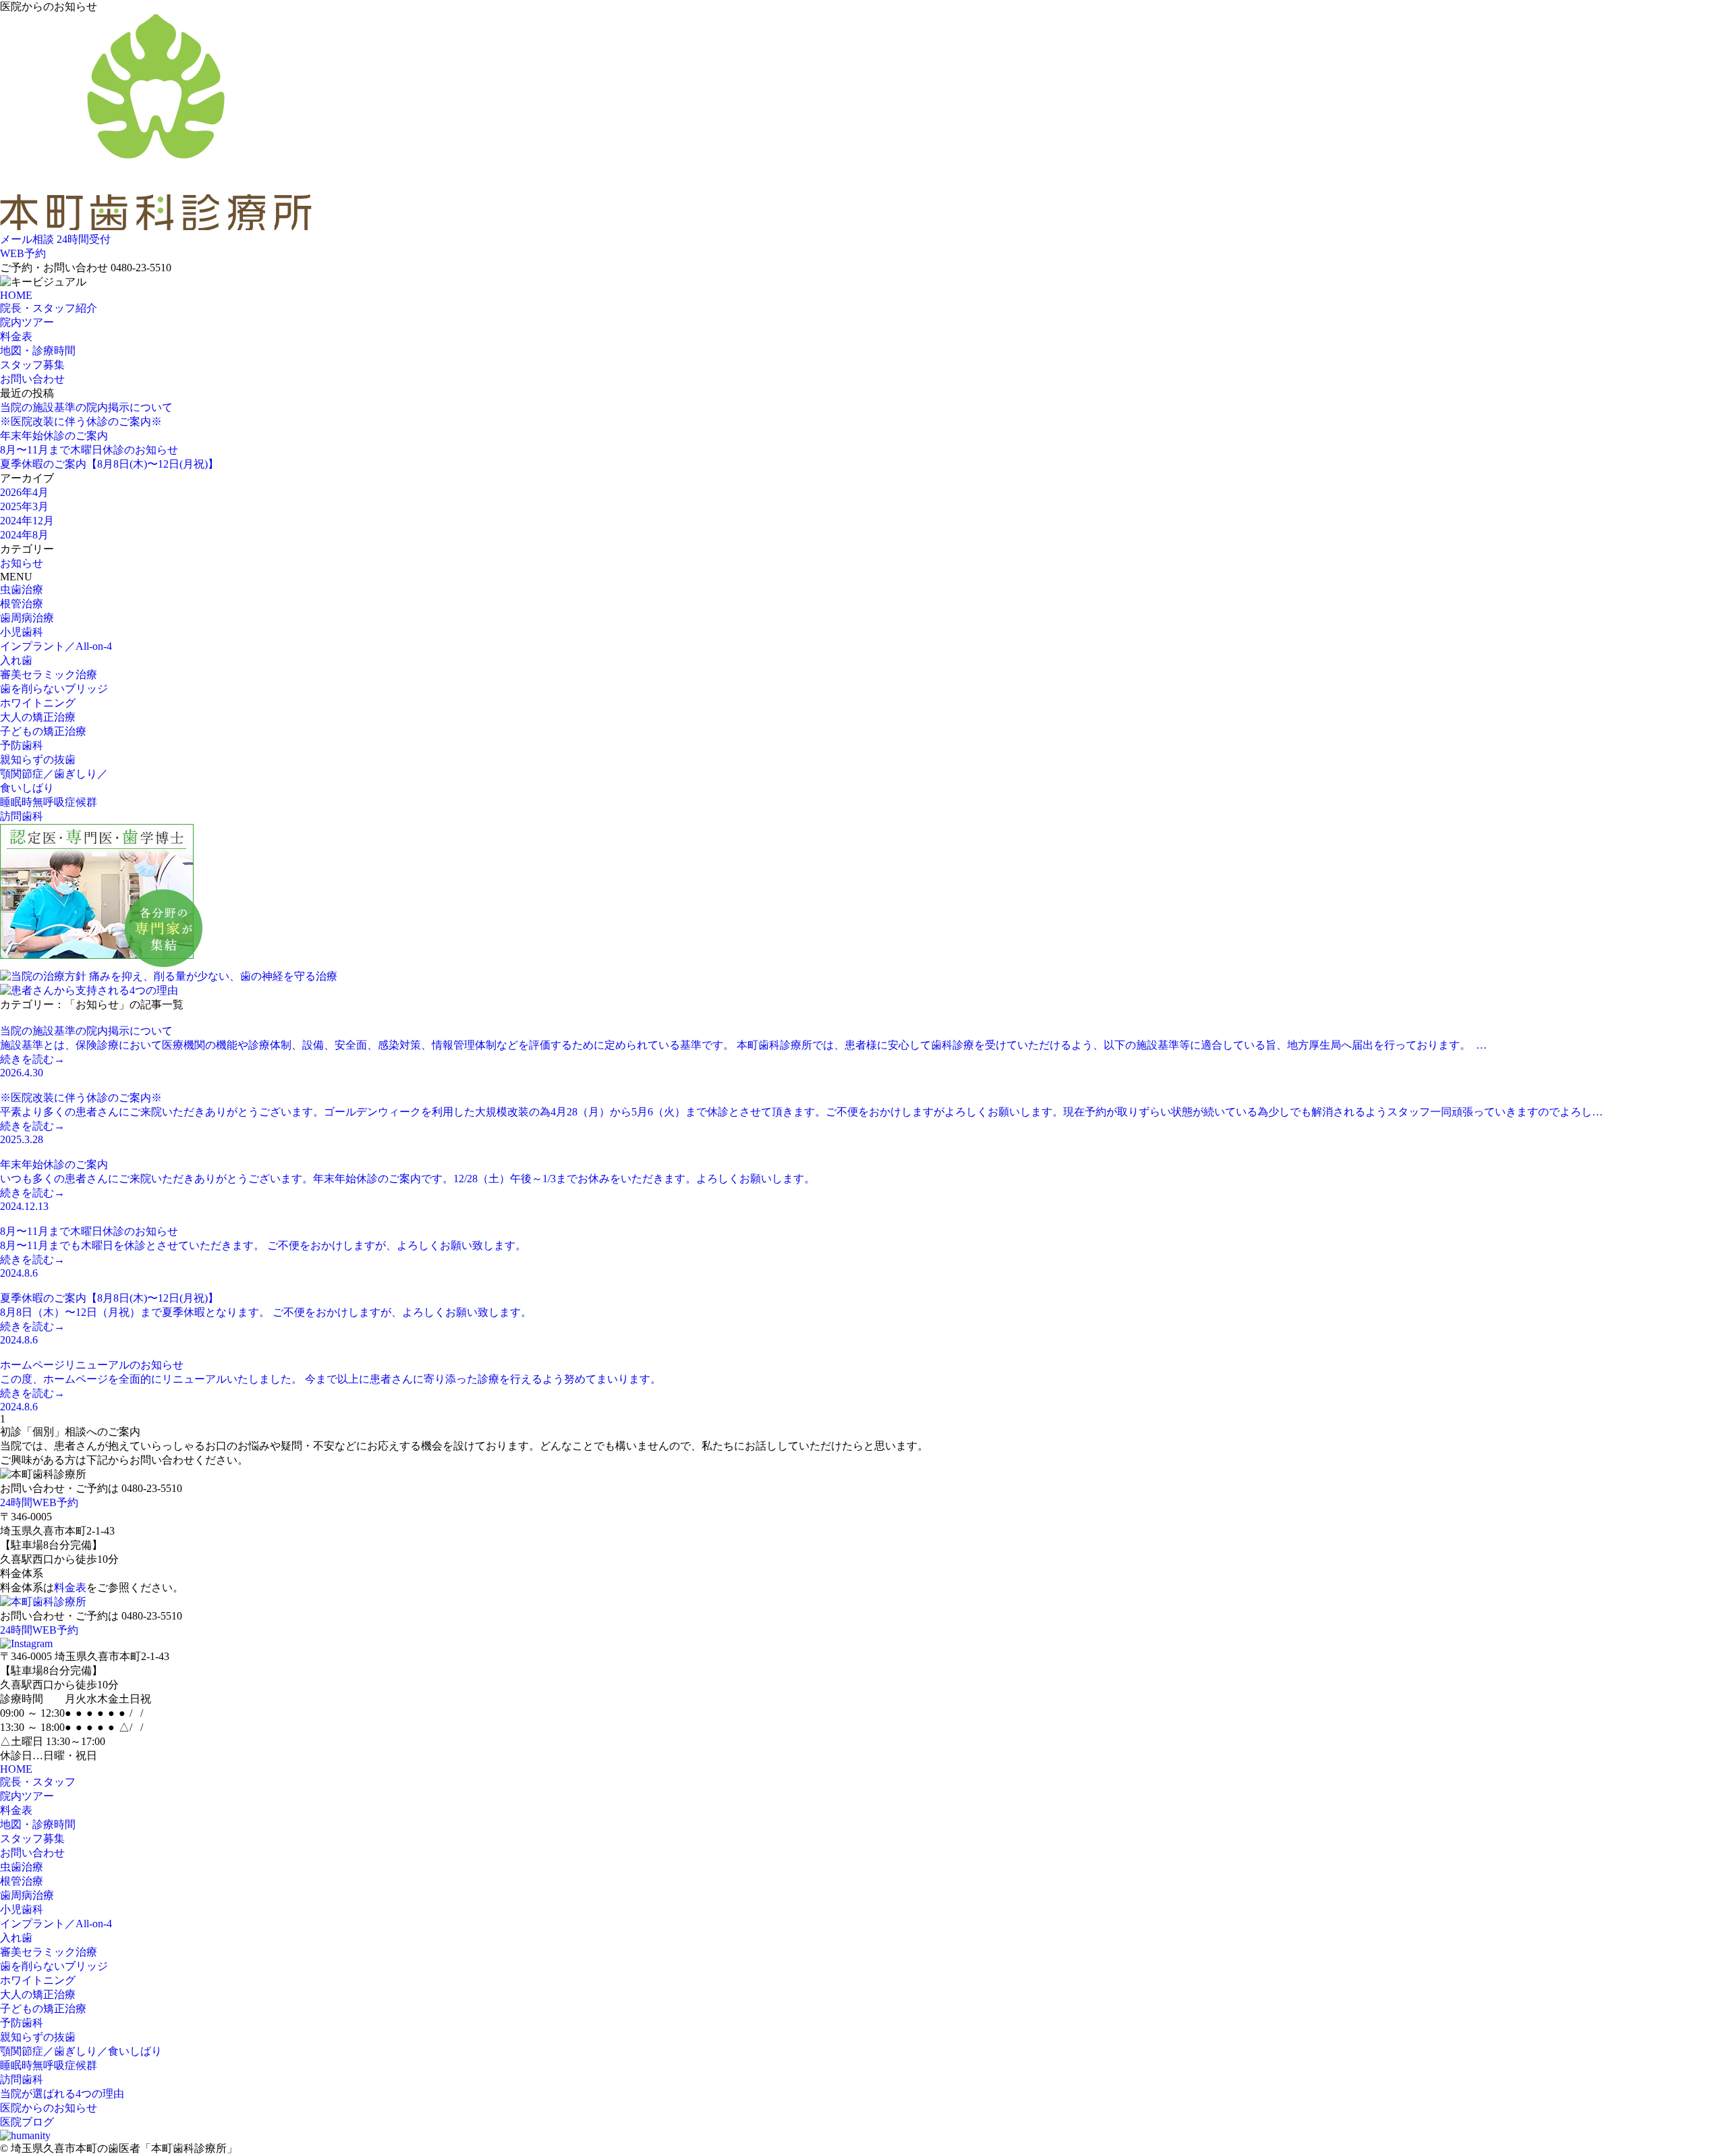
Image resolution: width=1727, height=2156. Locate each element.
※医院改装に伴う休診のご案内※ (81, 421)
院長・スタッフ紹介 (49, 308)
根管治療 (22, 604)
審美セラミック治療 (49, 674)
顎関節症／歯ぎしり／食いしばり (81, 2051)
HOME (16, 295)
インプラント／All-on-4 (56, 646)
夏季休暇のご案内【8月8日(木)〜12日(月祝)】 (109, 464)
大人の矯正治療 (38, 717)
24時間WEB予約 (39, 1502)
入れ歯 (16, 660)
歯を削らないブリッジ (54, 689)
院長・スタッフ (38, 1782)
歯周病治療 (27, 618)
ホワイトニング (38, 703)
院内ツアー (27, 322)
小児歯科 (22, 632)
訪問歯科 (22, 816)
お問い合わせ (32, 379)
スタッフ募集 (32, 365)
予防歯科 (22, 745)
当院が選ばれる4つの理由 (62, 2094)
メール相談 (27, 239)
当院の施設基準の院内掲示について (86, 407)
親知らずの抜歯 (38, 759)
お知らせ (22, 563)
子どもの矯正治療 (43, 731)
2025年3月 (24, 506)
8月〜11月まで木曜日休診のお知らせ (89, 450)
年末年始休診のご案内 (54, 436)
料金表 (16, 336)
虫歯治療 (22, 589)
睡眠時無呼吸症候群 (49, 802)
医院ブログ (27, 2122)
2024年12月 (27, 521)
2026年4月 (24, 492)
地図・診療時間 (38, 351)
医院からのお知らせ (49, 2108)
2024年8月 (24, 535)
